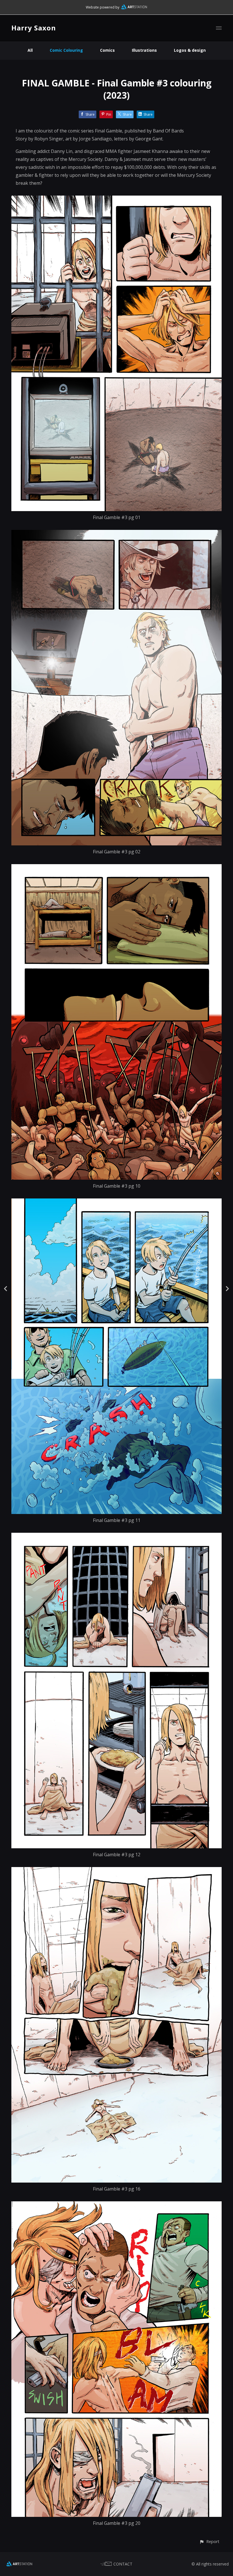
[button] (209, 2541)
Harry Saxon (34, 28)
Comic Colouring (66, 50)
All (30, 50)
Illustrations (144, 50)
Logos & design (190, 50)
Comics (107, 50)
